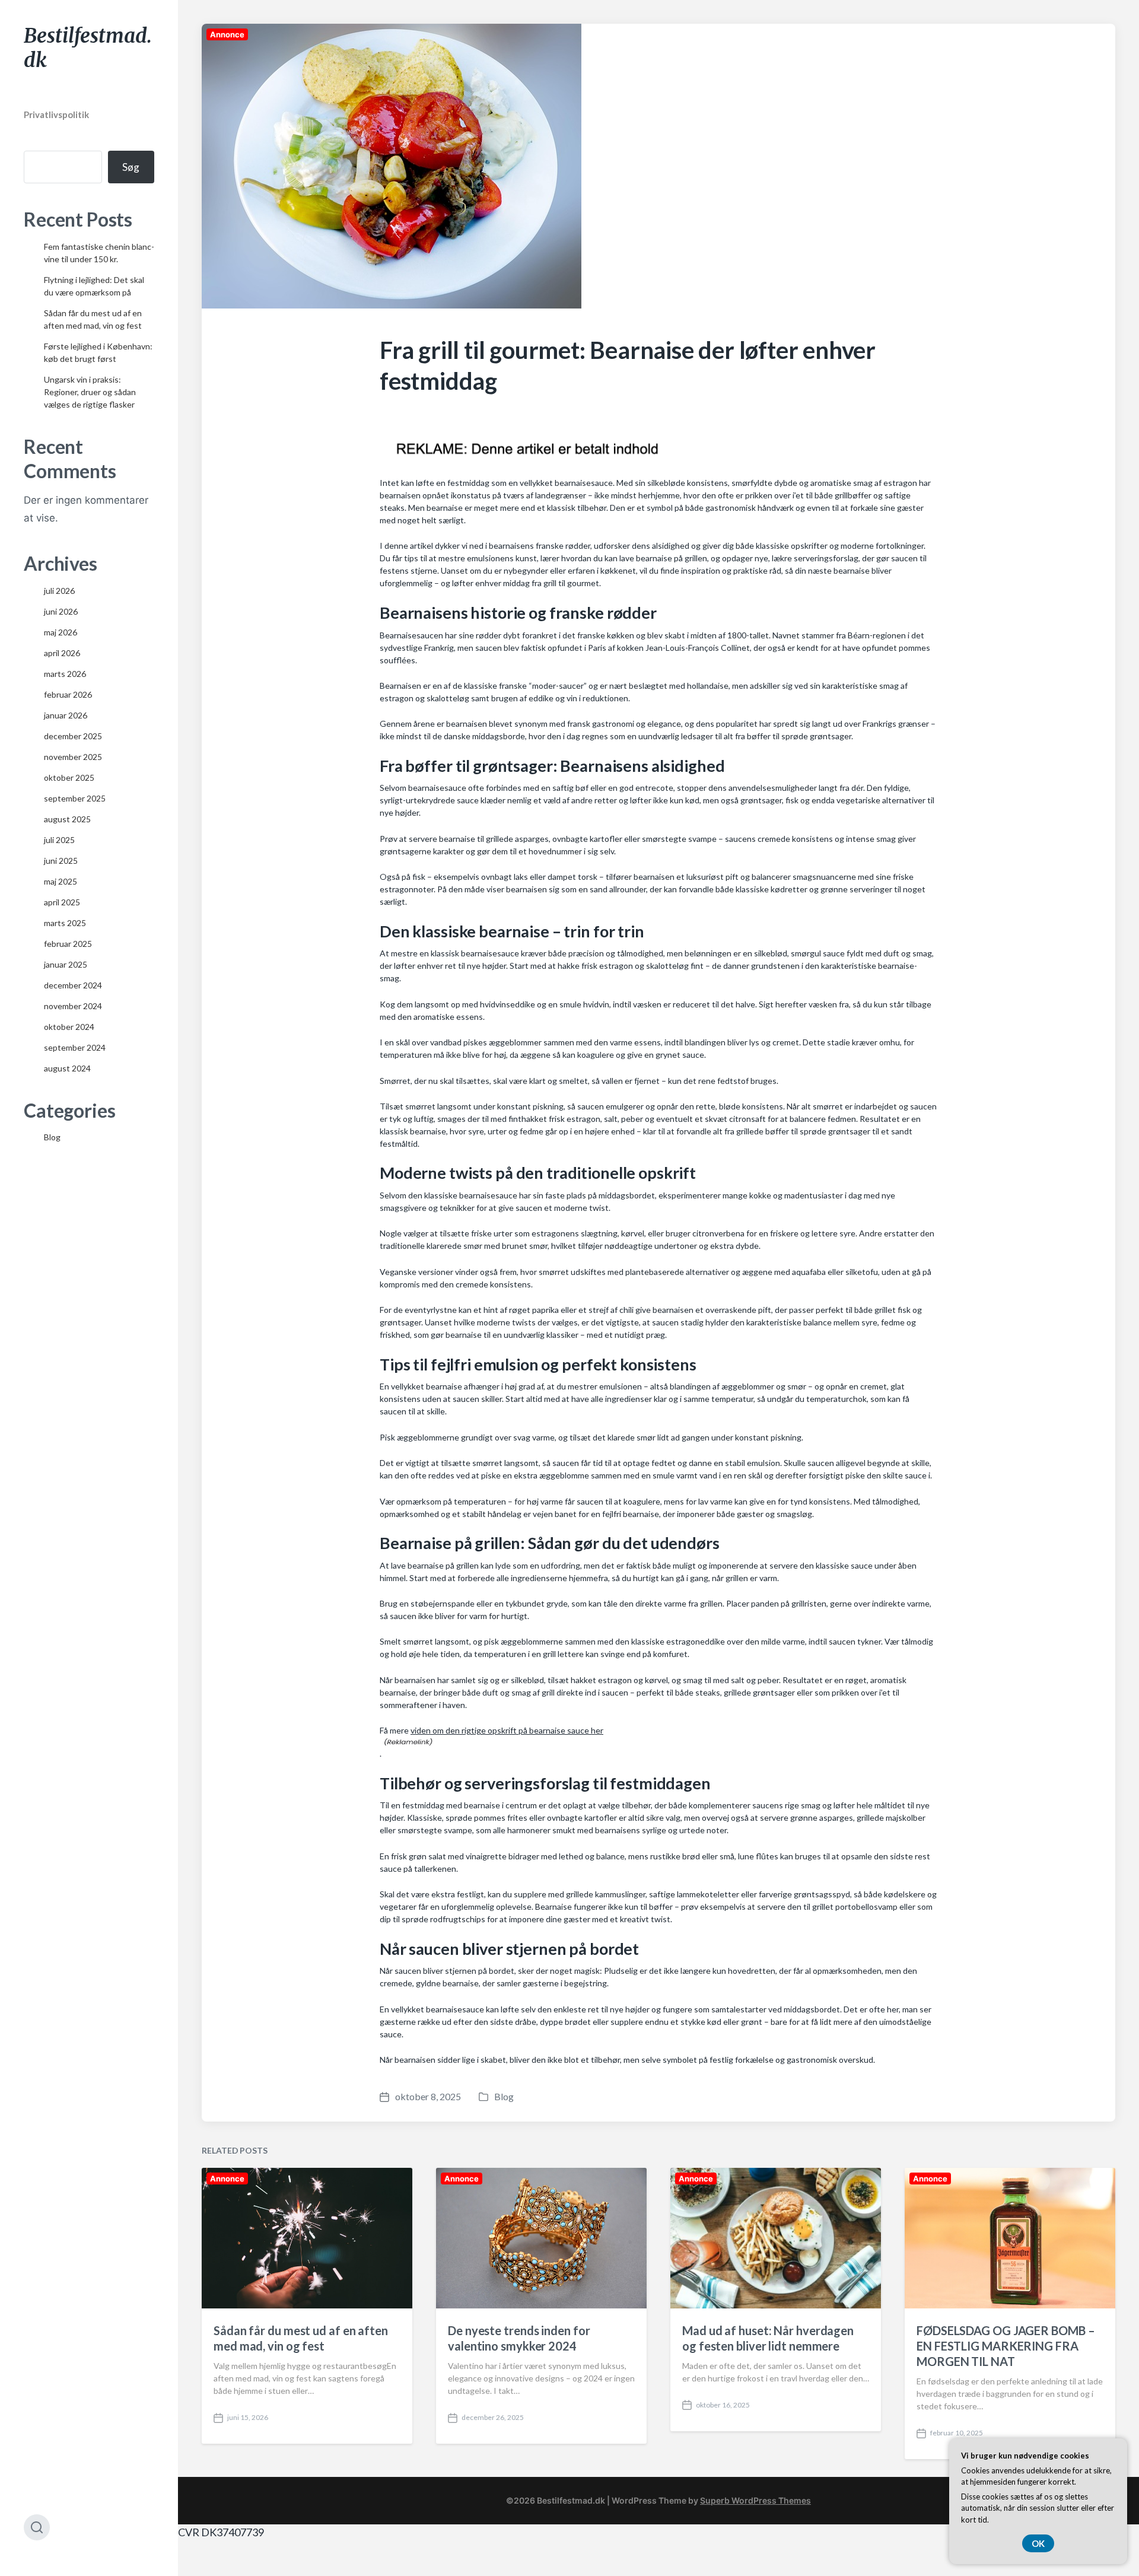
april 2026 (62, 653)
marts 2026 (65, 674)
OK (1038, 2543)
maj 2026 (61, 632)
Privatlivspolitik (56, 115)
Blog (52, 1137)
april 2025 (62, 902)
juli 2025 (59, 840)
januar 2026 (66, 715)
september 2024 (75, 1047)
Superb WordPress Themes (755, 2500)
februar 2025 (68, 944)
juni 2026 (61, 611)
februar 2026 (68, 694)
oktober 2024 (69, 1027)
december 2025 (73, 736)
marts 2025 (65, 923)
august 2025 (67, 819)
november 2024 (73, 1006)
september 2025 (75, 798)
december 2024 (73, 985)
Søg (131, 167)
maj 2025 (61, 881)
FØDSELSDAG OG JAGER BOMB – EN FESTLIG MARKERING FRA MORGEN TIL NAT (1006, 2346)
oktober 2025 (69, 777)
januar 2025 (66, 964)
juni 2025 (61, 861)
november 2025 (73, 757)
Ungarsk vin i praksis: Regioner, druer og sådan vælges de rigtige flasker (90, 392)
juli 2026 (59, 591)
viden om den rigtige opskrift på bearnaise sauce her (507, 1730)
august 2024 (67, 1068)
